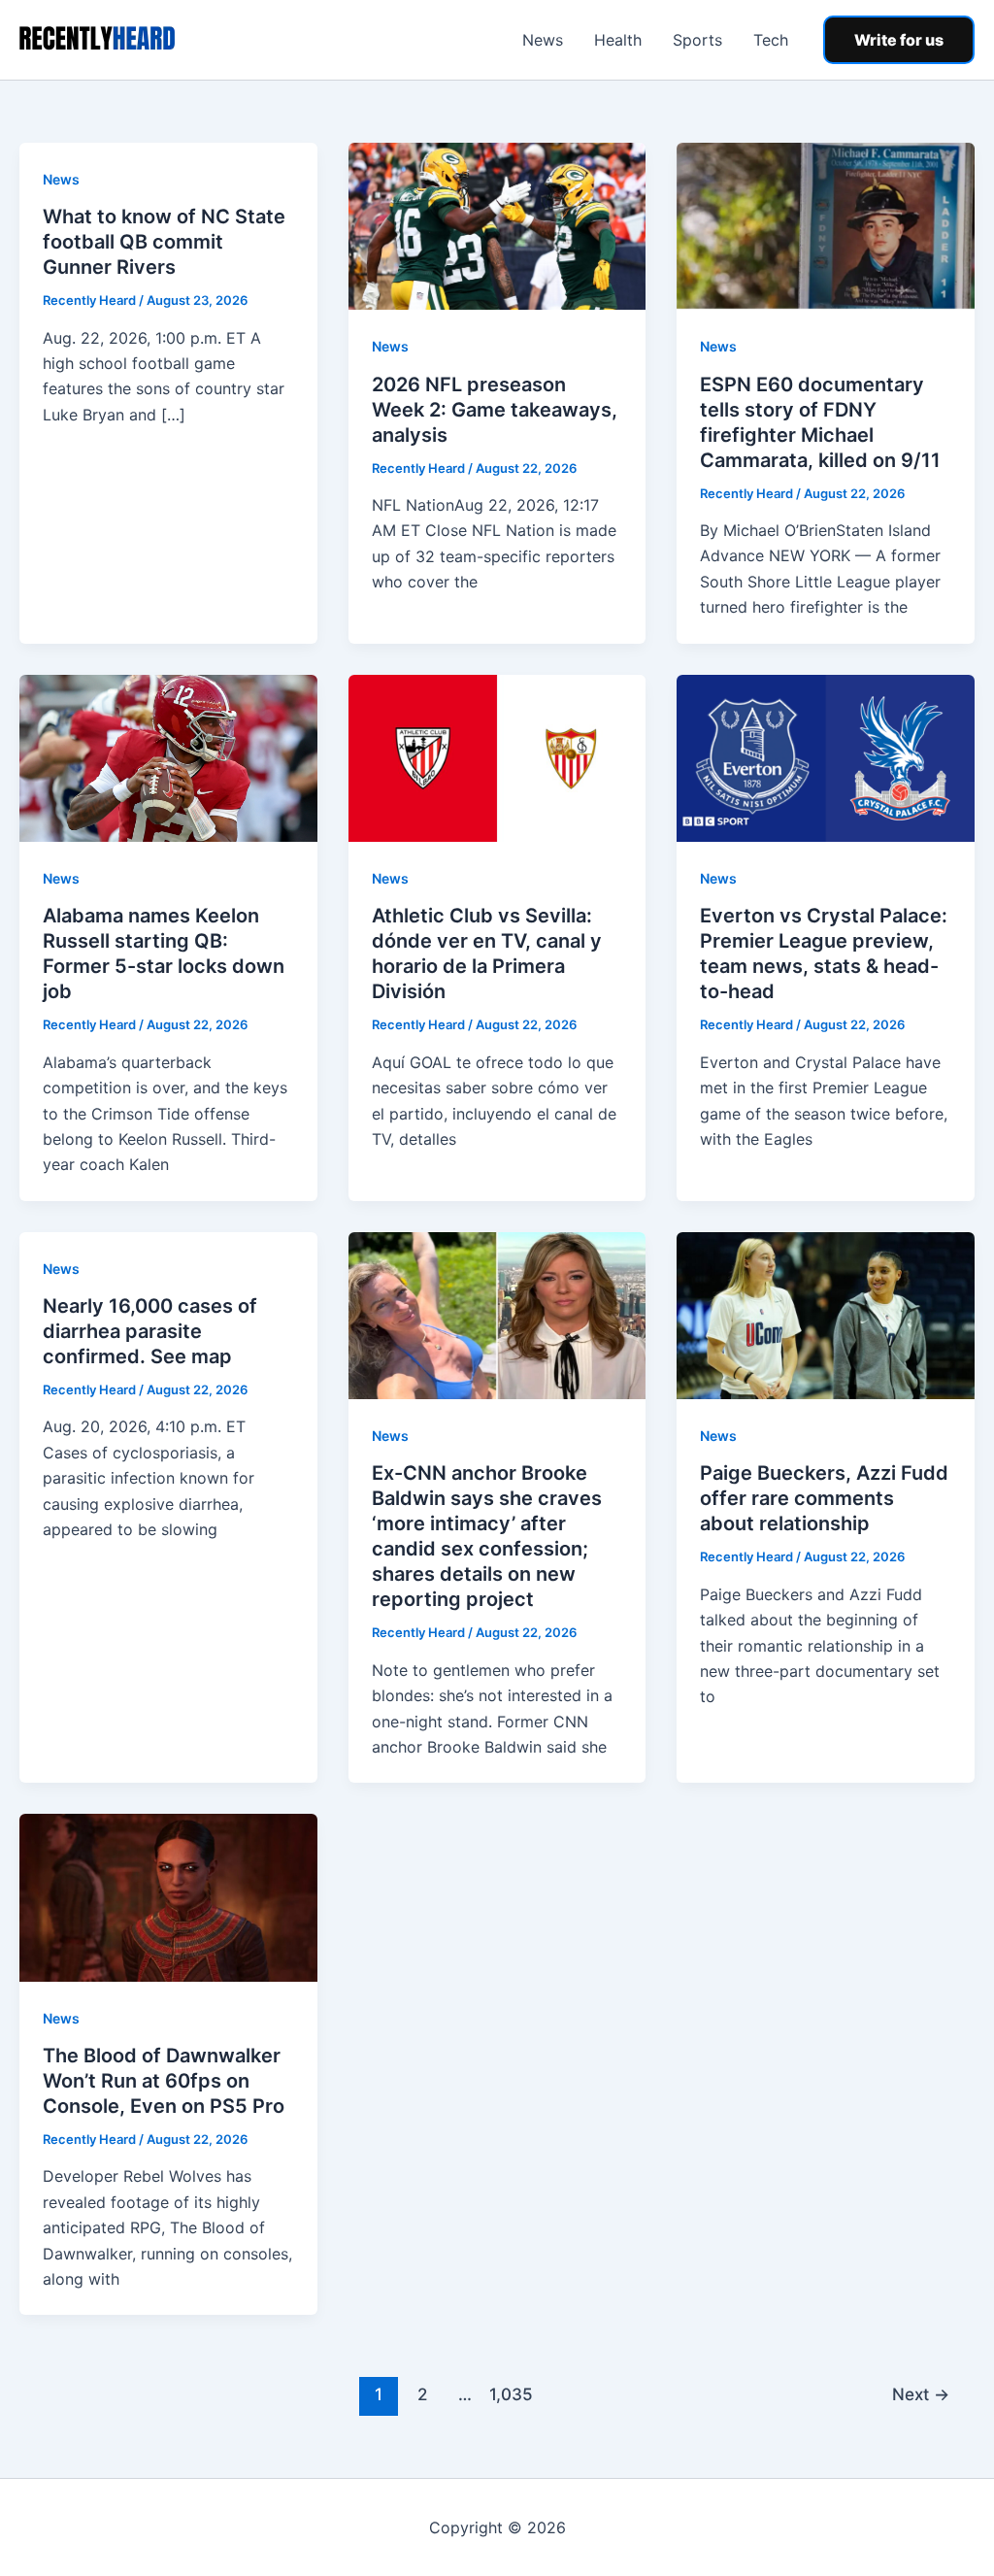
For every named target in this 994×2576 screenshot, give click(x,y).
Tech (771, 40)
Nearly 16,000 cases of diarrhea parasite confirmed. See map (150, 1331)
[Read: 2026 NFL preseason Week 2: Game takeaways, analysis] (497, 225)
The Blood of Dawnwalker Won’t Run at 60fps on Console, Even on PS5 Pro (164, 2081)
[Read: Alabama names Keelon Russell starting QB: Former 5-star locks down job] (168, 756)
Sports (697, 40)
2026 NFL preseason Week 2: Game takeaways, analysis (495, 410)
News (543, 40)
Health (618, 40)
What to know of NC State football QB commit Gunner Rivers (164, 242)
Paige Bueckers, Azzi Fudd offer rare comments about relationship (824, 1498)
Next (921, 2394)
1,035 (509, 2394)
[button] (899, 40)
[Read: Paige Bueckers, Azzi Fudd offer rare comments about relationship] (826, 1314)
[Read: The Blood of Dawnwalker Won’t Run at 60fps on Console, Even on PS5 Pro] (168, 1896)
